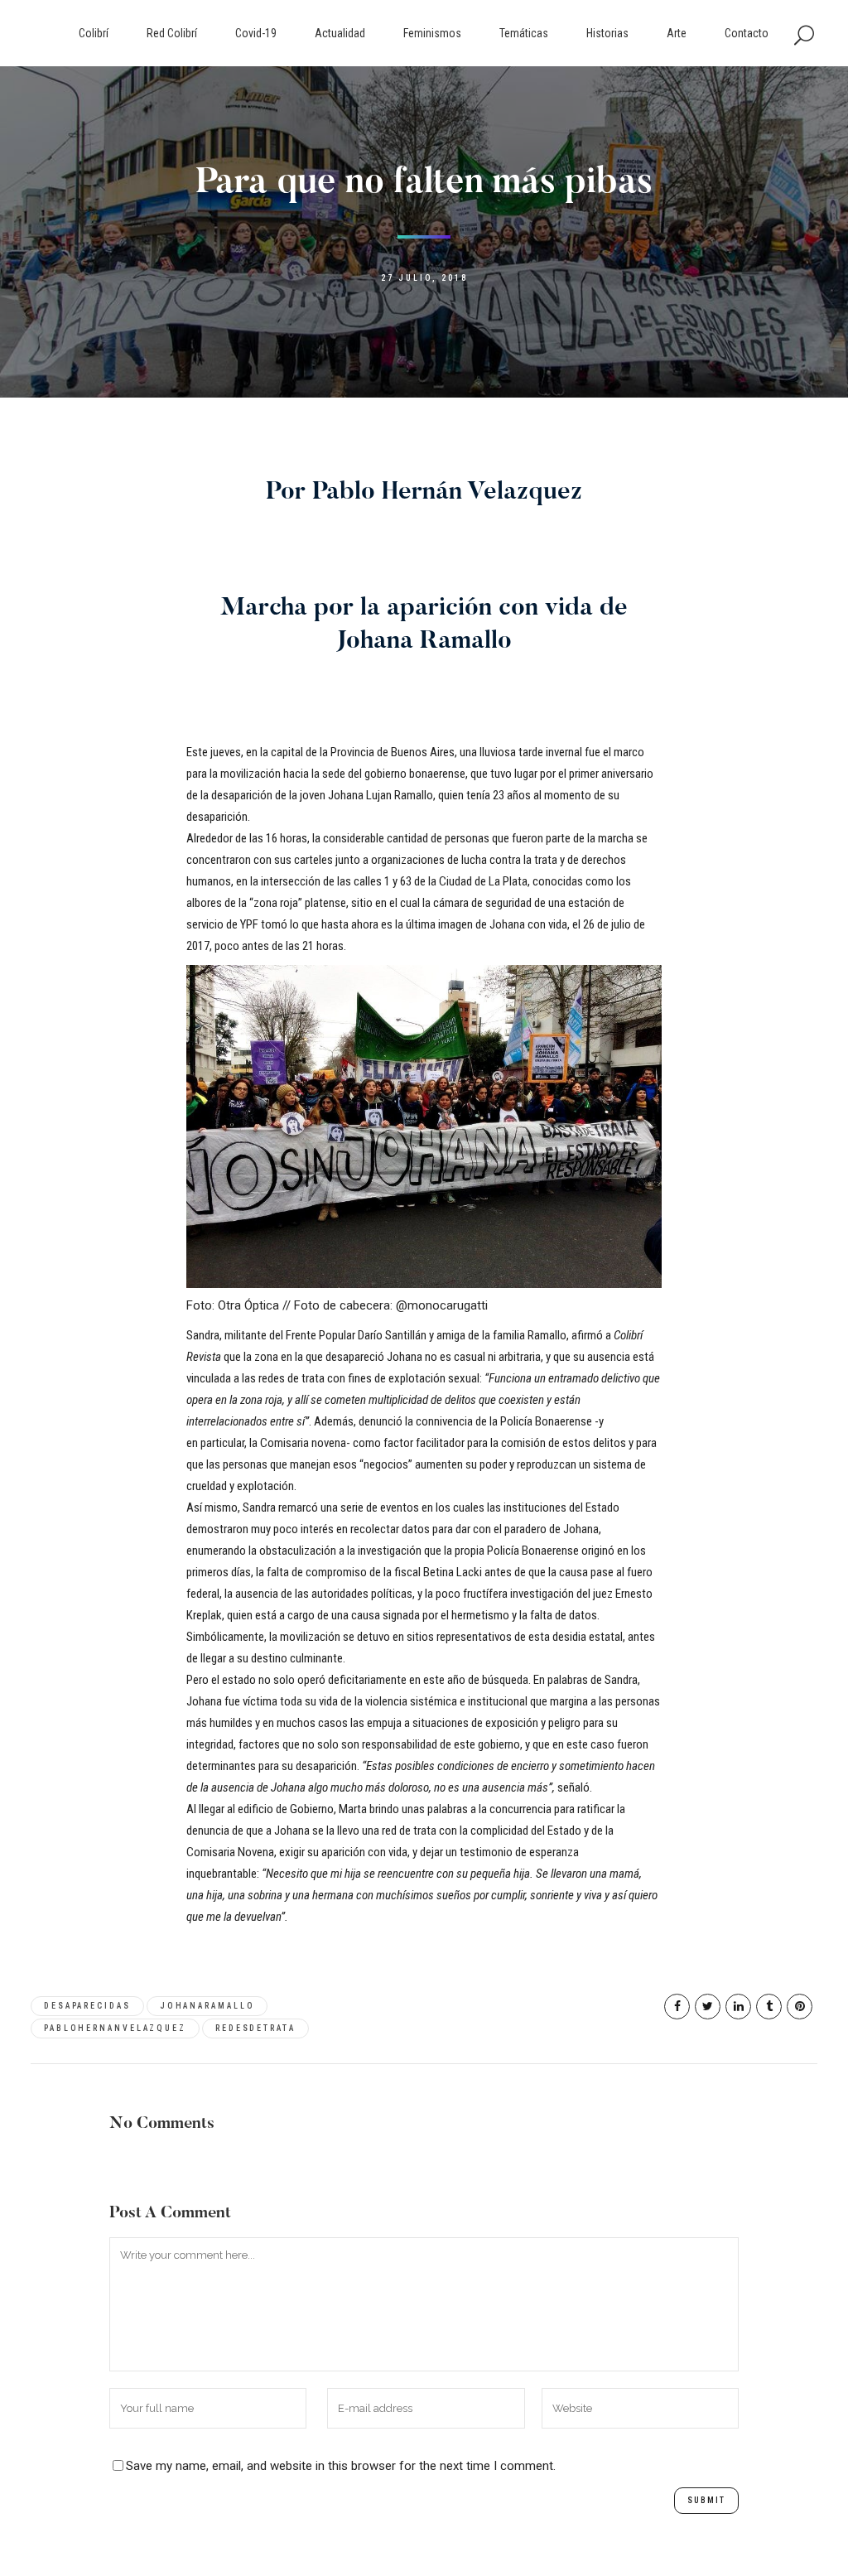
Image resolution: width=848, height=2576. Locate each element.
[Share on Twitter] (708, 2007)
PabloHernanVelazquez (115, 2028)
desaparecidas (87, 2006)
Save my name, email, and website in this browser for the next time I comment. (341, 2466)
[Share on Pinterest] (800, 2007)
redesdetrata (255, 2028)
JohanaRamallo (207, 2006)
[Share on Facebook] (677, 2007)
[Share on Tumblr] (769, 2007)
